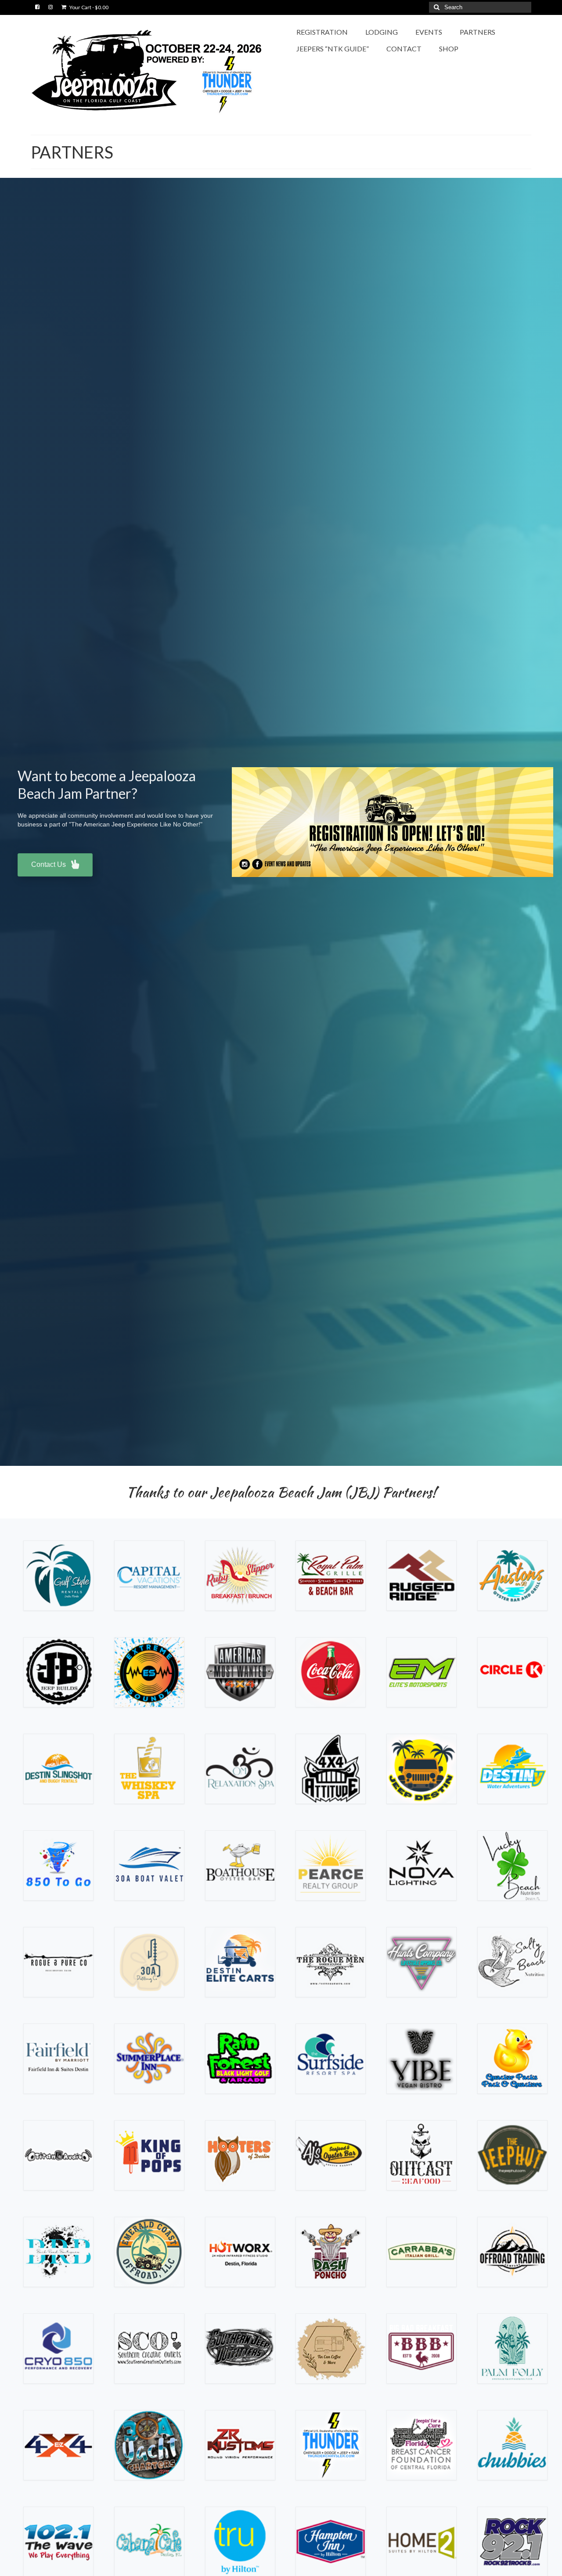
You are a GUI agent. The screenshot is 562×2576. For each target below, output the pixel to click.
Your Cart (88, 7)
